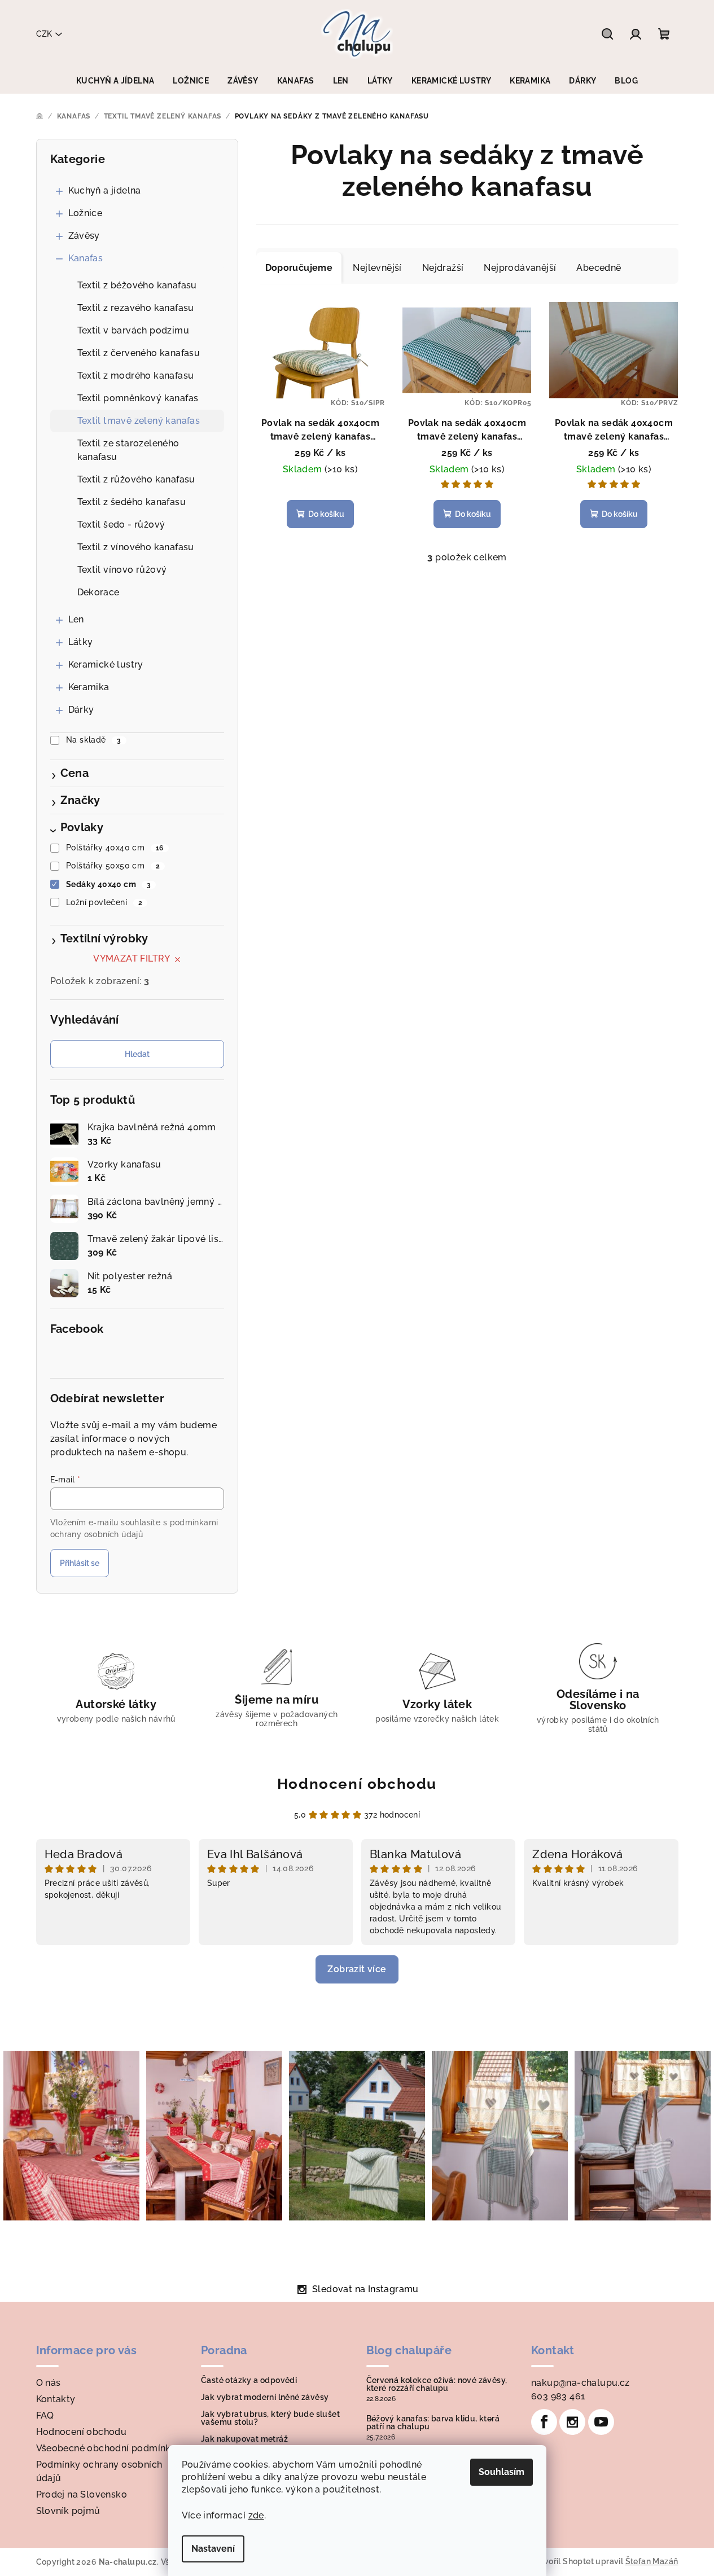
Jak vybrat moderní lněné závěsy (265, 2397)
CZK (44, 34)
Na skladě (94, 740)
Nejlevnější (377, 268)
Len (76, 619)
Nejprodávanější (520, 268)
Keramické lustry (106, 664)
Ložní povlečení (104, 902)
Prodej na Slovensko (82, 2494)
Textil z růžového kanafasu (136, 479)
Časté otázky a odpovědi (249, 2380)
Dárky (81, 710)
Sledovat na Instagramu (365, 2289)
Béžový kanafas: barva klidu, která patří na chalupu (433, 2423)
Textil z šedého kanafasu (132, 502)
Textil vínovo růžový (122, 570)
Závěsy (84, 236)
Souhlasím (501, 2472)
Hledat (137, 1054)
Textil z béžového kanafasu (137, 285)
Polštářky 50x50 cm (113, 866)
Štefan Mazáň (652, 2561)
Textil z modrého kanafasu (136, 376)
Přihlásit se (80, 1563)
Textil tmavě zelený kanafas (139, 421)
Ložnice (86, 213)
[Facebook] (544, 2422)
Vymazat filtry (132, 958)
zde (256, 2515)
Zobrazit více (357, 1969)
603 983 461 (558, 2396)
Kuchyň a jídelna (105, 190)
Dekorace (98, 592)
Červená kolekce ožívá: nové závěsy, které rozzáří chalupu (437, 2384)
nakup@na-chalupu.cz (581, 2383)
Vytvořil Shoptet (562, 2561)
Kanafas (86, 258)
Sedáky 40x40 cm (108, 884)
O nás (49, 2383)
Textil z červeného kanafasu (139, 353)
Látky (81, 642)
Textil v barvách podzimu (133, 330)
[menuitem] (115, 81)
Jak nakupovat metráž (244, 2439)
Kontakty (56, 2399)
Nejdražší (443, 268)
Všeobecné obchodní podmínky (106, 2448)
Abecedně (599, 268)
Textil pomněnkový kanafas (138, 398)
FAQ (45, 2415)
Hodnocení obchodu (357, 1784)
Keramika (89, 687)
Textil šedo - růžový (121, 525)
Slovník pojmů (68, 2511)
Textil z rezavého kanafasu (136, 308)
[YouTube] (601, 2422)
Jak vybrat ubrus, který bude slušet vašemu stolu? (270, 2418)
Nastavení (213, 2549)
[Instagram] (572, 2422)
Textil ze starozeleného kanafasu (128, 450)
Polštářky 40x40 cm (115, 848)
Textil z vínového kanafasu (136, 547)
